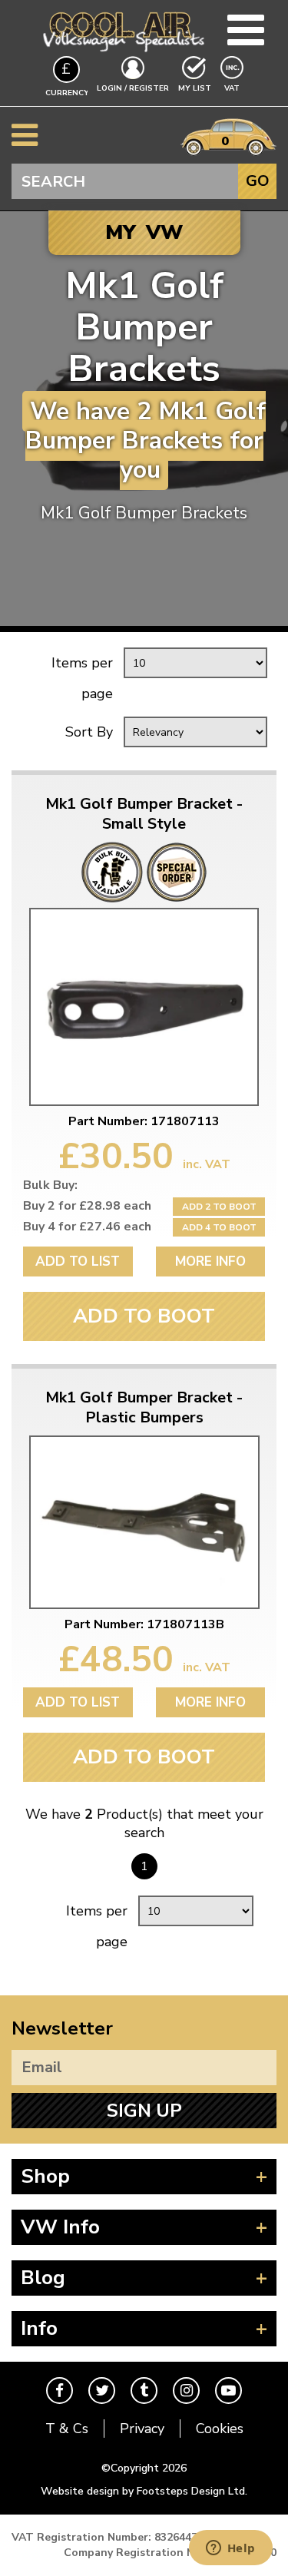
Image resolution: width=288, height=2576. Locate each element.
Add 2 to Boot (219, 1207)
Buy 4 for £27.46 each (87, 1227)
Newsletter (62, 2028)
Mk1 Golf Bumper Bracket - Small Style (144, 814)
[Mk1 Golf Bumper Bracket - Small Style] (144, 1007)
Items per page (82, 678)
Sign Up (144, 2111)
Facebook (60, 2391)
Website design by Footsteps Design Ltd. (144, 2491)
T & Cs (67, 2429)
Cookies (220, 2429)
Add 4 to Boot (219, 1227)
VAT (233, 88)
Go (258, 181)
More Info (210, 1262)
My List (195, 88)
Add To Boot (144, 1316)
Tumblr (144, 2391)
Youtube (228, 2391)
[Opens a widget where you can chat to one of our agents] (230, 2549)
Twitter (102, 2391)
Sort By (89, 732)
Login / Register (133, 88)
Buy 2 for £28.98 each (87, 1206)
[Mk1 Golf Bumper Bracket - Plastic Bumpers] (144, 1522)
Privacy (142, 2429)
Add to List (78, 1262)
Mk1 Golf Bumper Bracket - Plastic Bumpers (144, 1408)
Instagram (186, 2391)
